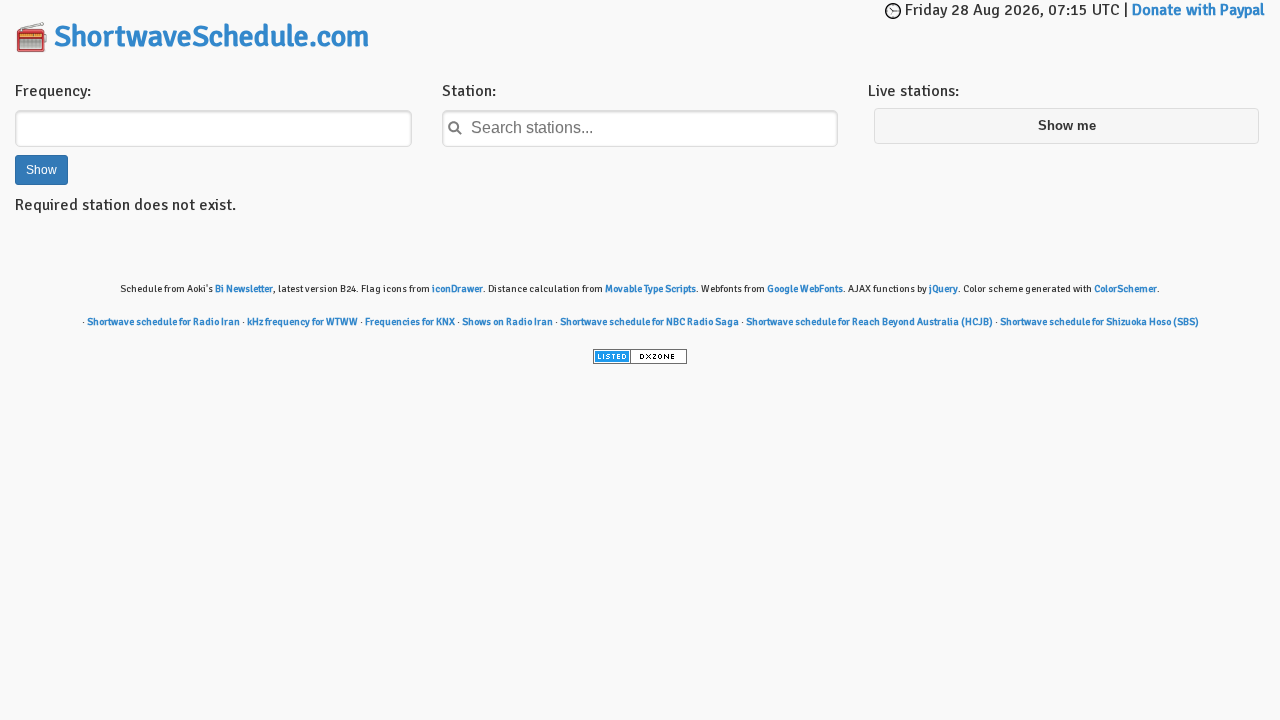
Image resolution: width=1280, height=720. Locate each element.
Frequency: (53, 91)
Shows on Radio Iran (507, 322)
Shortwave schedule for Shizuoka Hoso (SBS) (1099, 322)
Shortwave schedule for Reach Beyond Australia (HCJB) (869, 322)
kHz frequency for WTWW (302, 322)
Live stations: (913, 91)
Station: (469, 91)
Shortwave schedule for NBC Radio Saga (649, 322)
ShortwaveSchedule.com (211, 36)
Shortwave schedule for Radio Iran (163, 322)
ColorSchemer (1125, 289)
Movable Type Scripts (650, 289)
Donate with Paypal (1198, 10)
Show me (1067, 126)
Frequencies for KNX (410, 322)
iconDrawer (457, 289)
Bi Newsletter (244, 289)
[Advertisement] (676, 30)
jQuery (943, 289)
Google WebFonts (805, 289)
